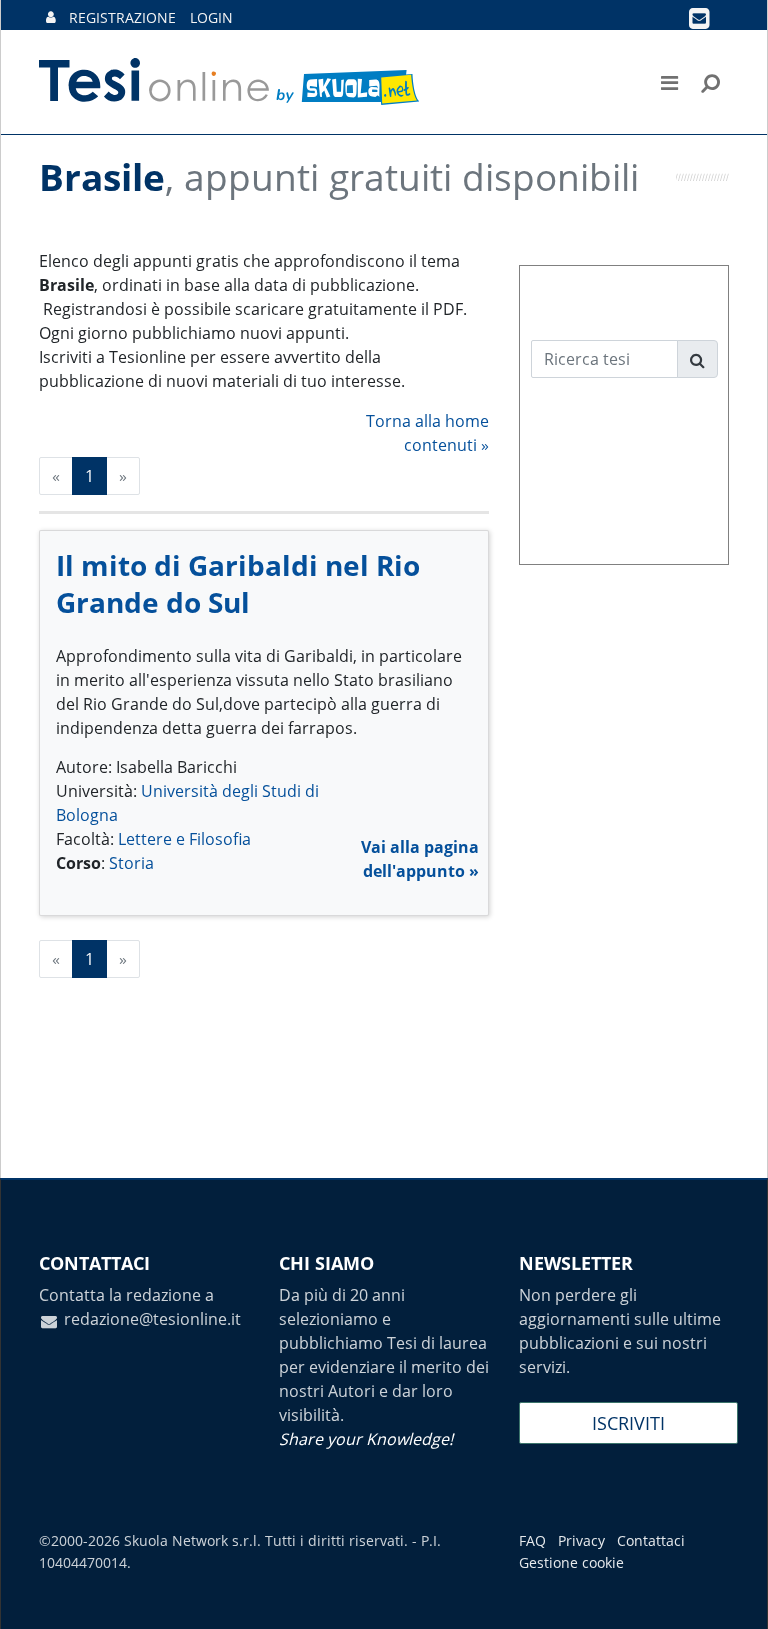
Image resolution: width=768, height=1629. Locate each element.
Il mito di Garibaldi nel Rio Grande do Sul (238, 583)
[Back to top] (733, 1594)
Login (211, 17)
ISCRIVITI (628, 1423)
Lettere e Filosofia (184, 839)
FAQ (532, 1540)
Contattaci (651, 1540)
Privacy (581, 1540)
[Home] (230, 82)
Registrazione (122, 17)
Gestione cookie (571, 1562)
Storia (131, 863)
